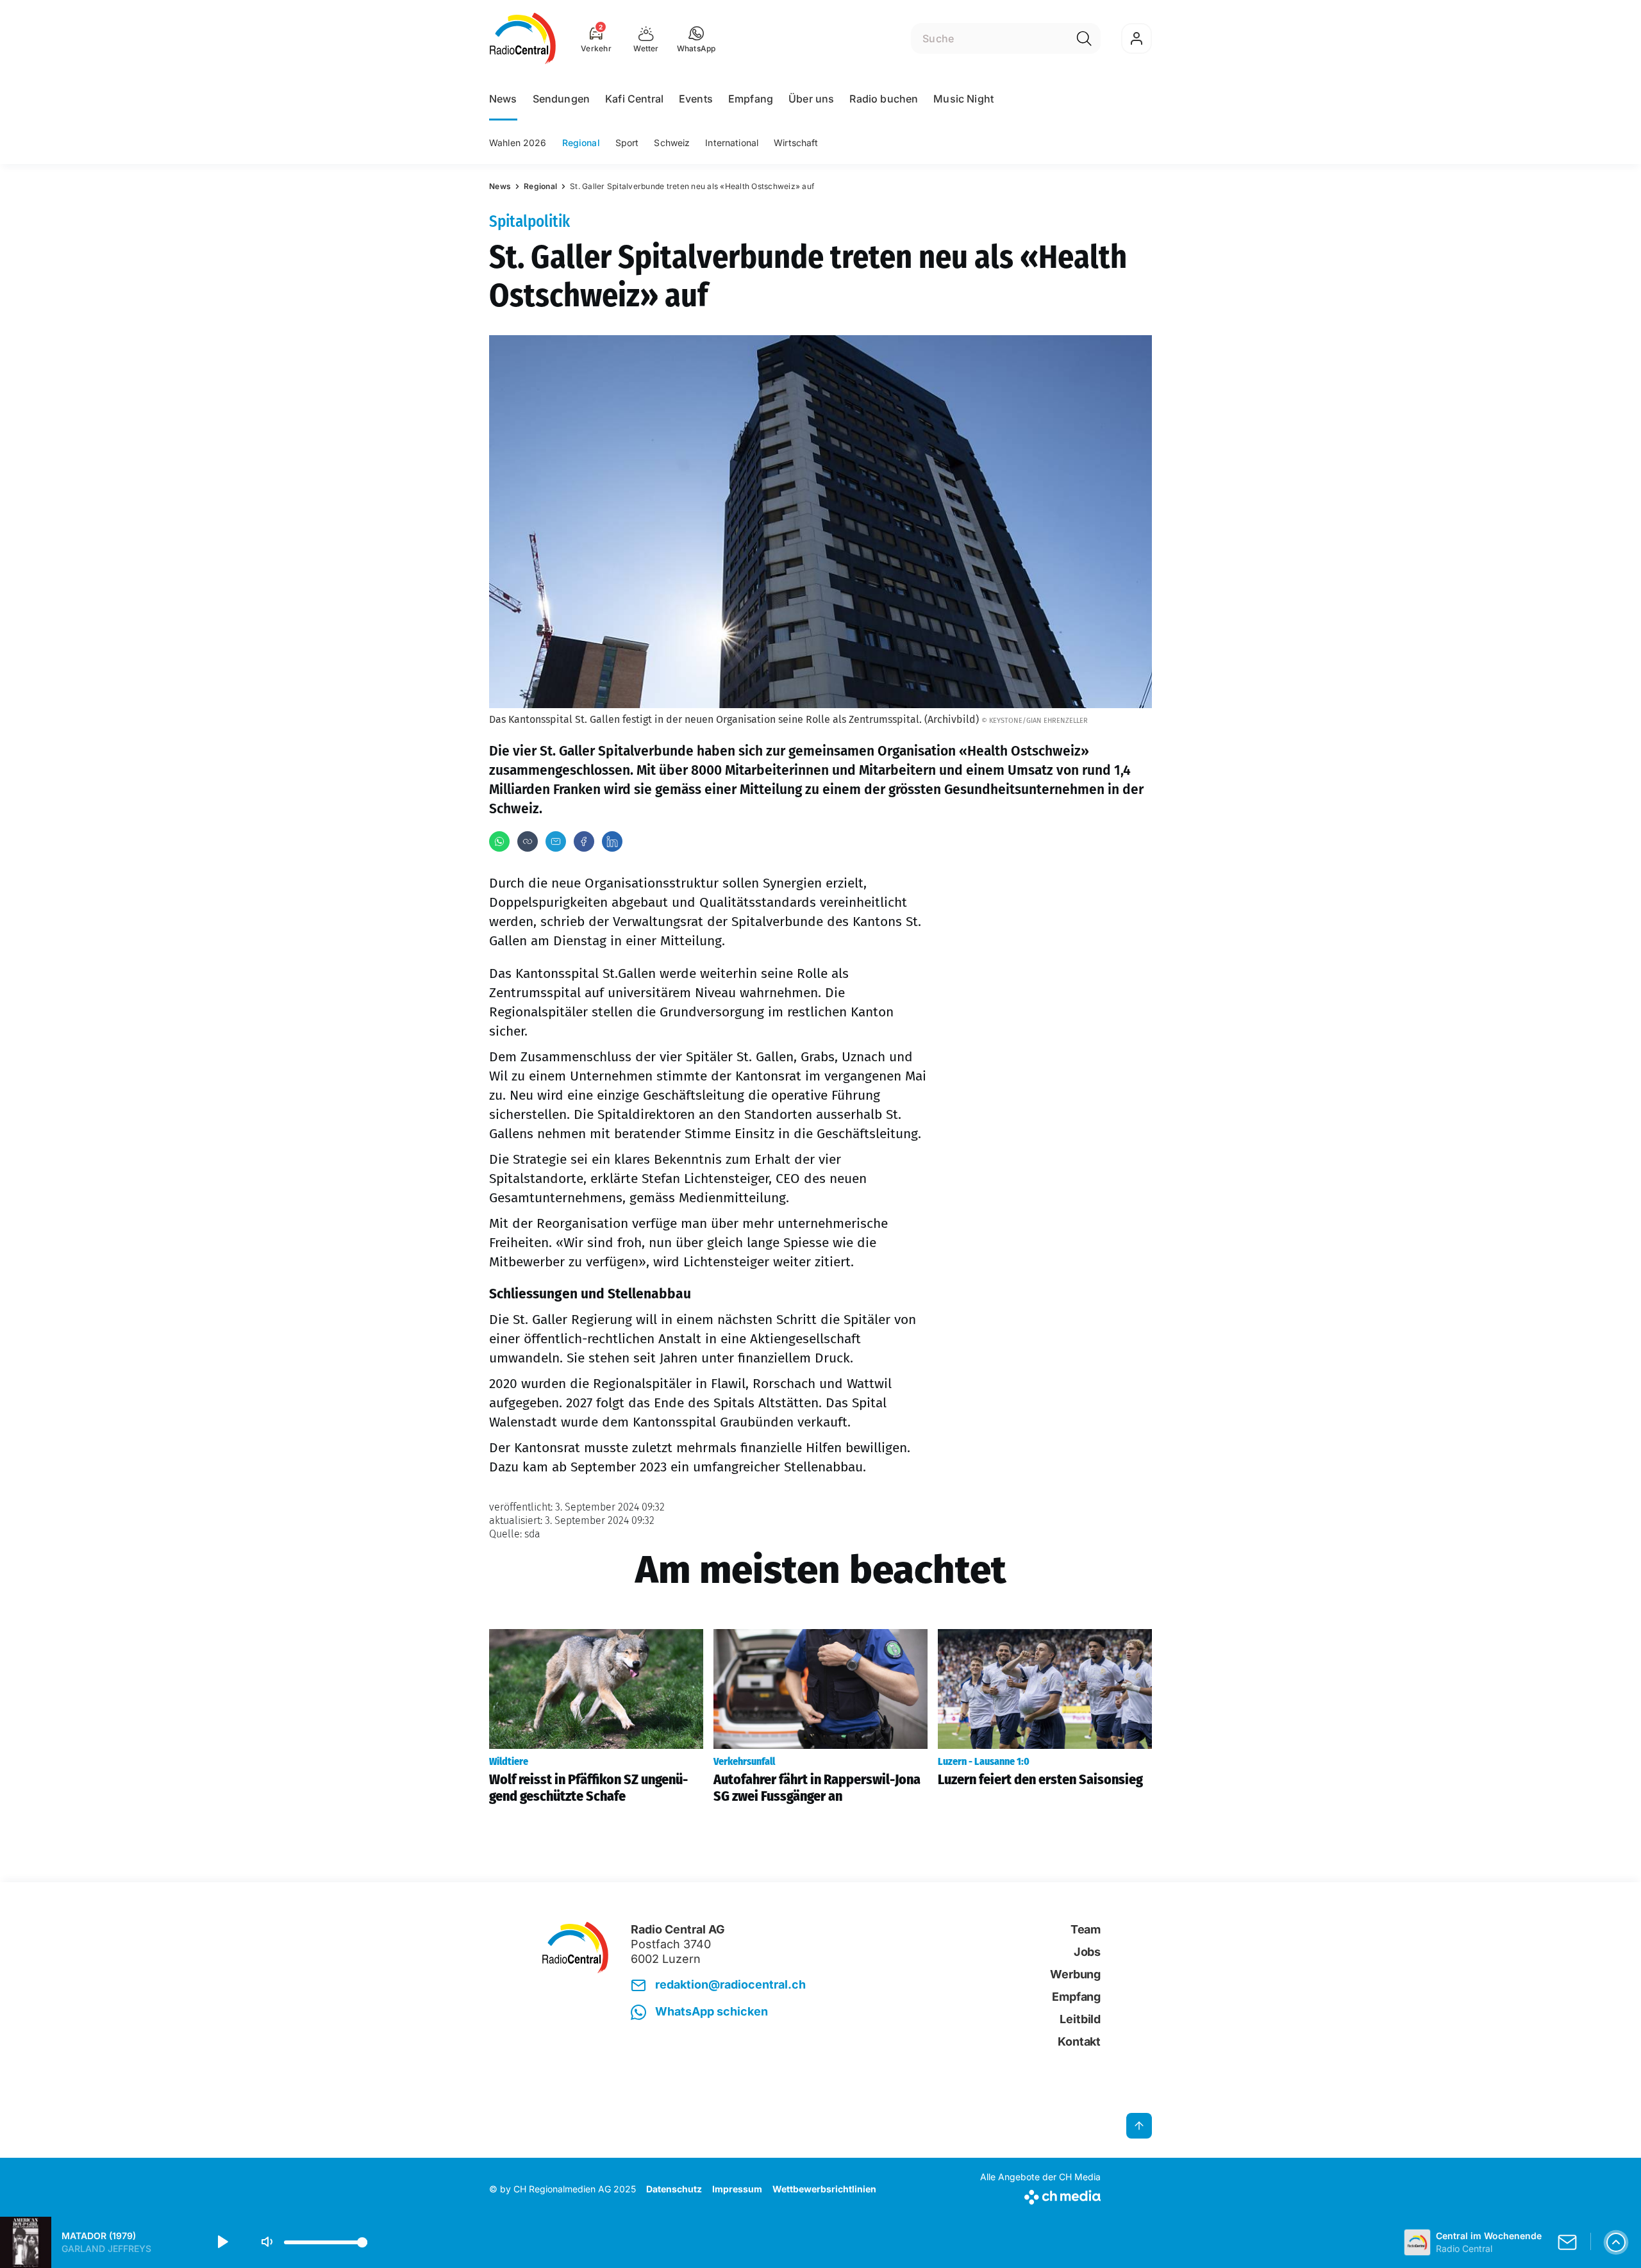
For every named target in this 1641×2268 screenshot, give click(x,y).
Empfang (751, 99)
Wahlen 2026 (518, 143)
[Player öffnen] (1616, 2242)
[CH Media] (1040, 2195)
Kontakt (1079, 2041)
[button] (696, 38)
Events (696, 99)
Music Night (963, 99)
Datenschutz (674, 2189)
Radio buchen (884, 99)
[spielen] (222, 2242)
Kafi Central (634, 99)
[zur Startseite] (523, 38)
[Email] (556, 841)
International (732, 143)
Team (1086, 1929)
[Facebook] (584, 841)
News (503, 99)
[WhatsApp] (499, 841)
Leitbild (1080, 2019)
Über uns (811, 99)
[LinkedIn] (612, 841)
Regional (581, 143)
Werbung (1075, 1974)
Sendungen (561, 99)
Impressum (737, 2189)
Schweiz (672, 143)
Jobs (1087, 1952)
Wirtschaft (796, 143)
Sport (627, 143)
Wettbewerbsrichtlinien (824, 2189)
